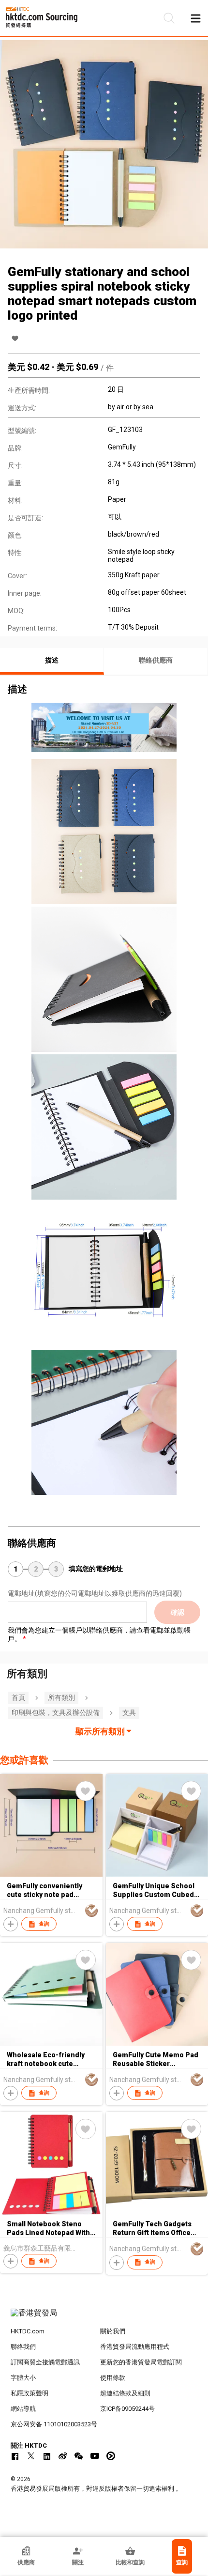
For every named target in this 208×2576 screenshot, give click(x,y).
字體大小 (23, 2378)
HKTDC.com (28, 2331)
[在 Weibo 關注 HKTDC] (63, 2456)
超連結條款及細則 (125, 2393)
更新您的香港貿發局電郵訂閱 (141, 2362)
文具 (129, 1712)
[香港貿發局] (104, 2318)
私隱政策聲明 (30, 2393)
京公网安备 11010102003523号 (54, 2424)
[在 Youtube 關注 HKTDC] (95, 2456)
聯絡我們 (23, 2347)
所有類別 (61, 1697)
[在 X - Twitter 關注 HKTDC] (31, 2456)
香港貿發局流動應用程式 (135, 2347)
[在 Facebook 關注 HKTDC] (15, 2456)
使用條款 (113, 2378)
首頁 (18, 1697)
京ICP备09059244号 (127, 2409)
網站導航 (23, 2409)
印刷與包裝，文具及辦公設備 (56, 1712)
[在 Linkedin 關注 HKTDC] (47, 2456)
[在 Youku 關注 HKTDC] (111, 2456)
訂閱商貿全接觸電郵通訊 (45, 2362)
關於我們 (113, 2331)
